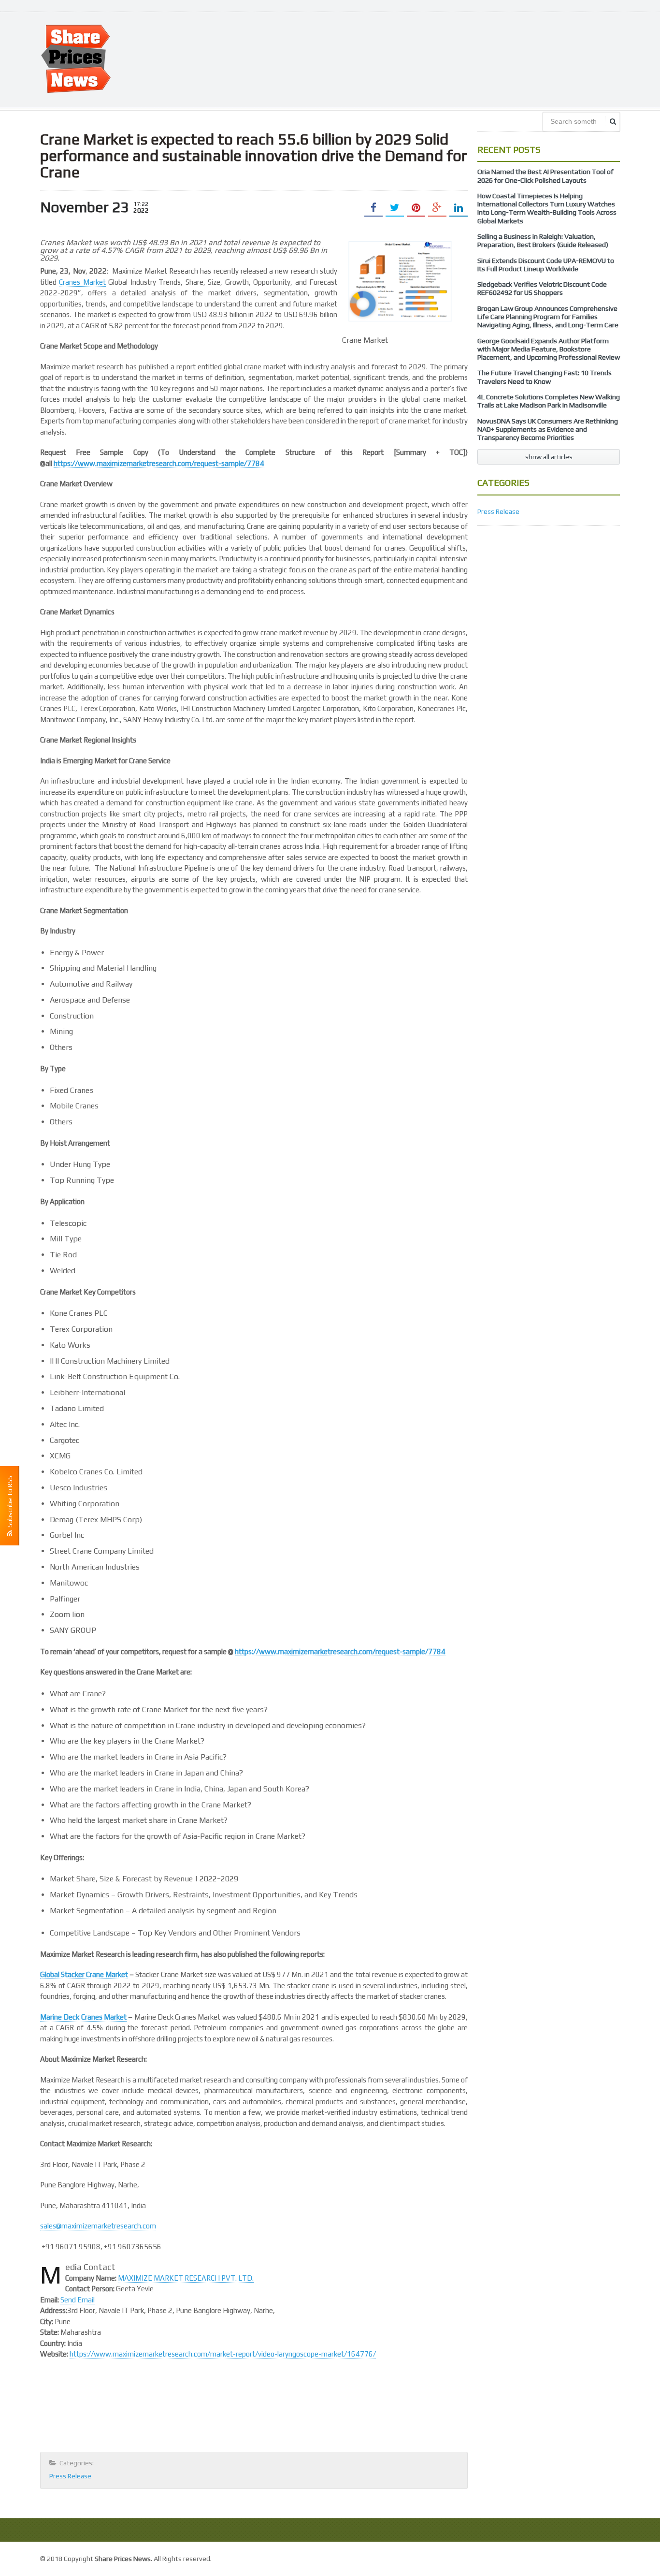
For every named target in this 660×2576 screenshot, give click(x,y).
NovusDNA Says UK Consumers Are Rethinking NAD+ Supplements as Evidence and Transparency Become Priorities (548, 429)
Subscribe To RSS (10, 1503)
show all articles (549, 457)
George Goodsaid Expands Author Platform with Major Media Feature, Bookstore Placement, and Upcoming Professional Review (549, 349)
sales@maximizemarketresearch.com (98, 2226)
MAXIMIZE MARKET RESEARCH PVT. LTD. (186, 2278)
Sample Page (598, 2557)
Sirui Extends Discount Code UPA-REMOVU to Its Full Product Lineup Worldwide (546, 265)
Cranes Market (82, 282)
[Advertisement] (444, 59)
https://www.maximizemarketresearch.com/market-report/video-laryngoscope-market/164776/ (223, 2354)
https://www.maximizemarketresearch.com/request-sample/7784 (159, 463)
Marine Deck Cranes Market (83, 2017)
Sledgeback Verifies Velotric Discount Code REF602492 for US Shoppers (542, 288)
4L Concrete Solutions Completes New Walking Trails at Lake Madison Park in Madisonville (549, 401)
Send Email (78, 2300)
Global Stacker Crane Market (84, 1974)
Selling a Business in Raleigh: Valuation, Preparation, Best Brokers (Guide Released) (543, 240)
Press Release (70, 2476)
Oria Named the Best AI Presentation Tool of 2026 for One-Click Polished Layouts (545, 176)
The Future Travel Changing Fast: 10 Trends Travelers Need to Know (545, 377)
